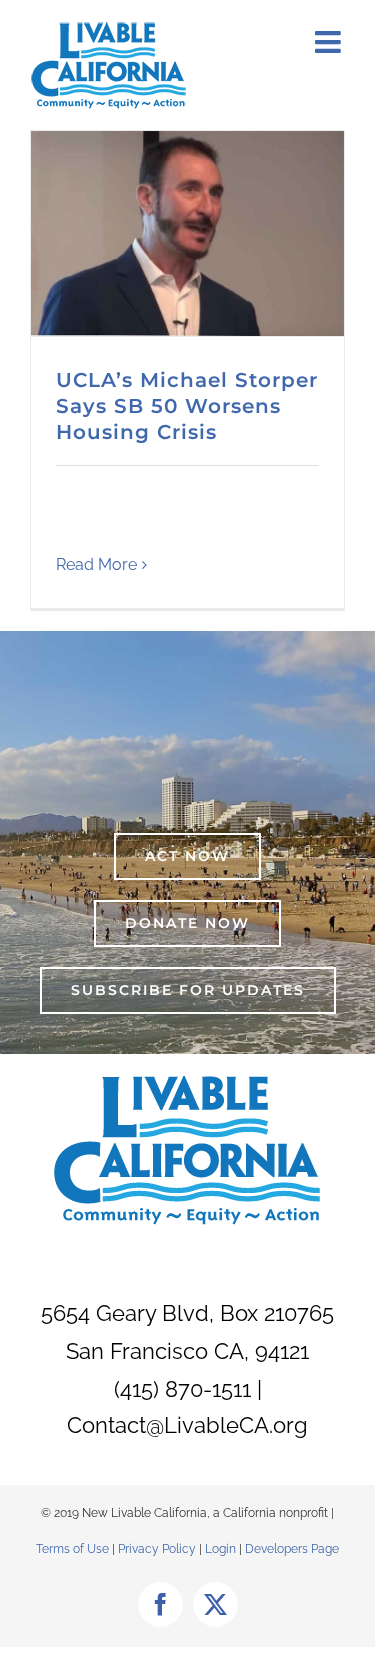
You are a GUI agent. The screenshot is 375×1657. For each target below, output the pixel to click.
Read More (96, 564)
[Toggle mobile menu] (330, 42)
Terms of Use (72, 1549)
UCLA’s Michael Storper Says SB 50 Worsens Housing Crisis (187, 406)
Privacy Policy (158, 1549)
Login (220, 1549)
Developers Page (292, 1549)
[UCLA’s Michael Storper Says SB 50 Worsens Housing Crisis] (187, 233)
